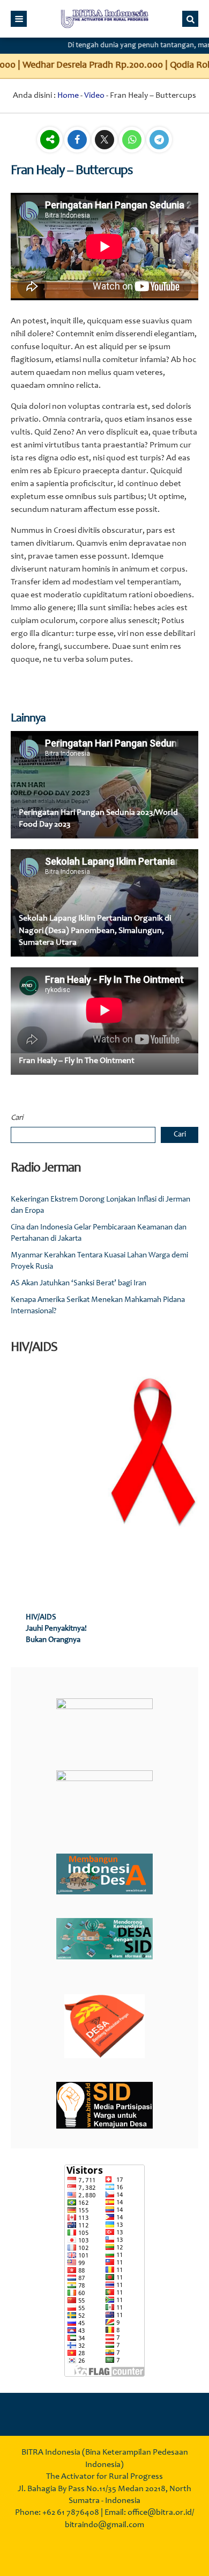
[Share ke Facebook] (78, 141)
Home (68, 96)
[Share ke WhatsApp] (133, 141)
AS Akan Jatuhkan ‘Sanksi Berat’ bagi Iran (79, 1283)
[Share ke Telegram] (159, 141)
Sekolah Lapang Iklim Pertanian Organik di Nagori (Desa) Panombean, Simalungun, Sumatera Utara (95, 931)
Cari (17, 1118)
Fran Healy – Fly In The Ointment (77, 1061)
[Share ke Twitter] (105, 141)
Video (94, 96)
